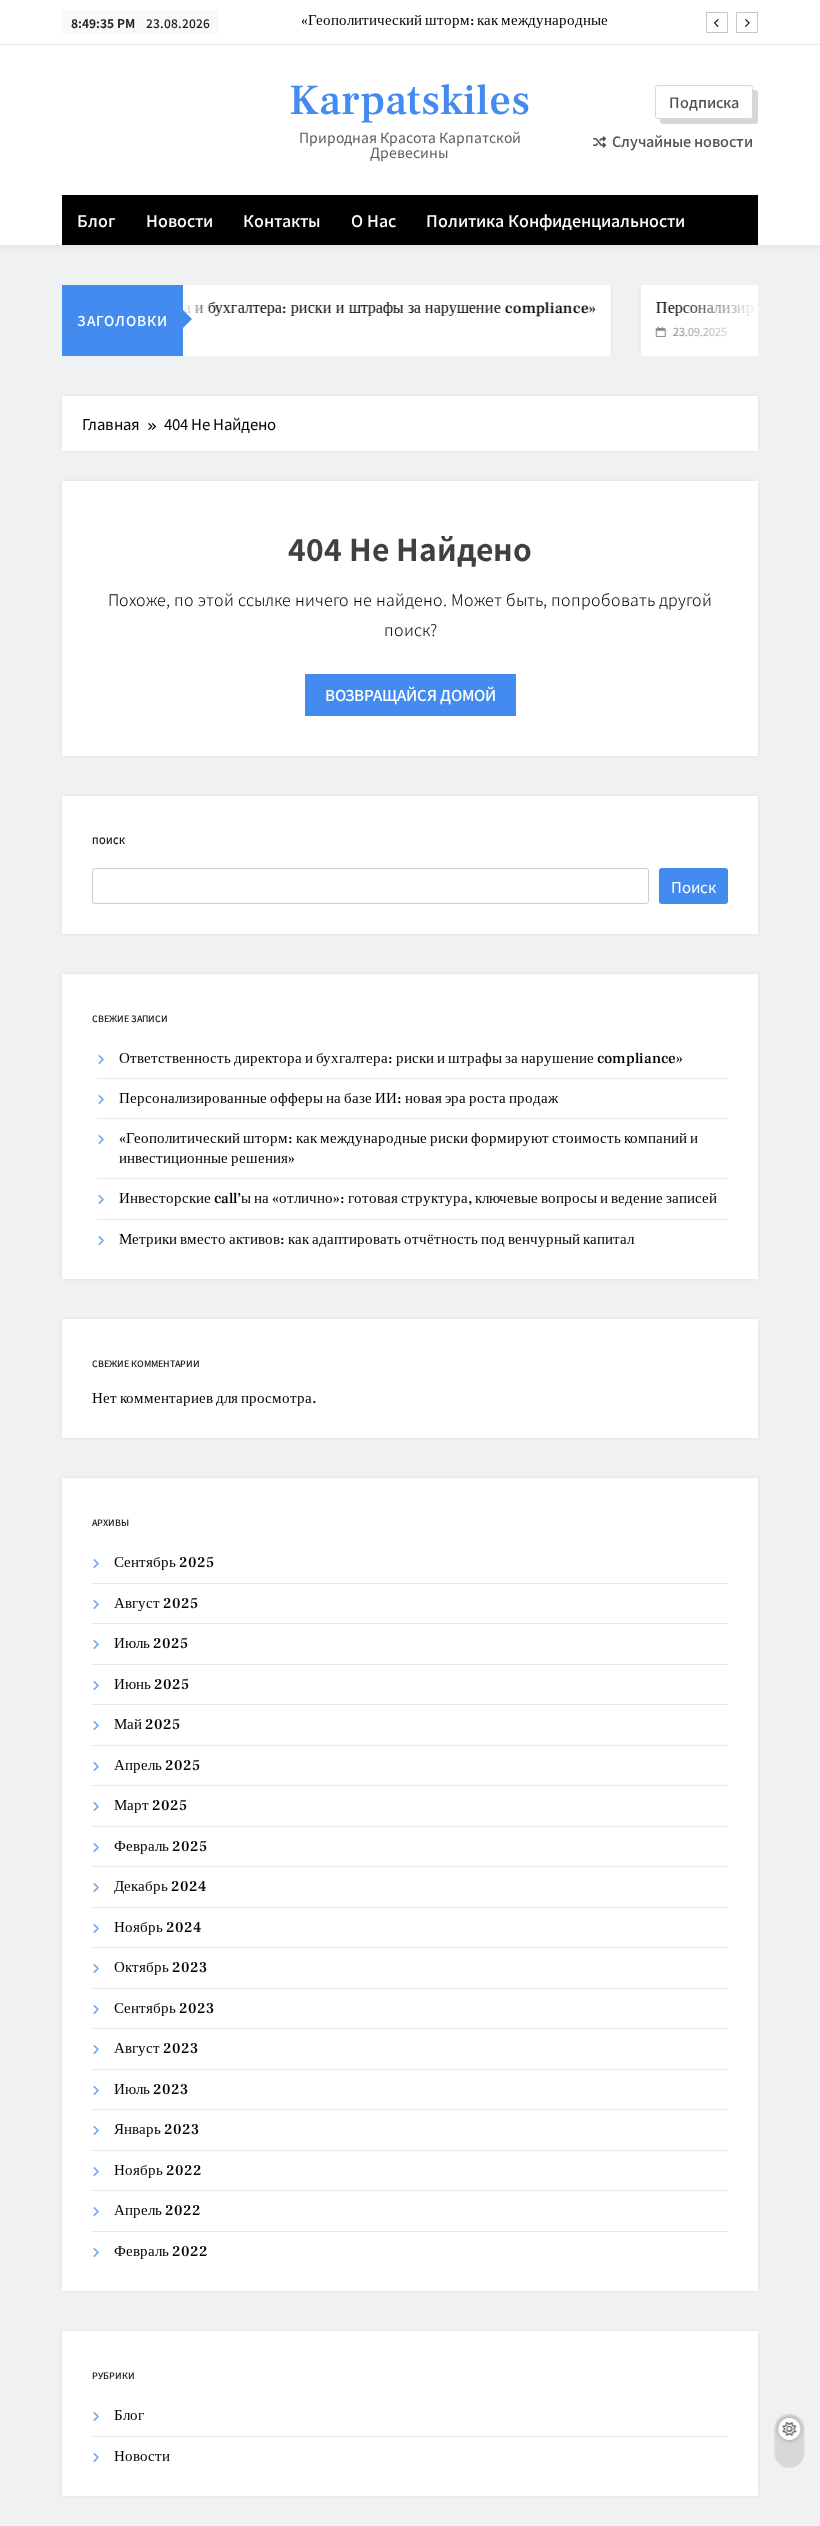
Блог (96, 220)
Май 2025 (147, 1724)
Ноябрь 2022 (158, 2170)
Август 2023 (156, 2048)
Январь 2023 (156, 2129)
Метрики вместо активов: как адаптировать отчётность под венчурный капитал (376, 1239)
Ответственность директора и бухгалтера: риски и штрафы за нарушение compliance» (401, 1058)
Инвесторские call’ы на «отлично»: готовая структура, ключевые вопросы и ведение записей (418, 1198)
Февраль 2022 (161, 2251)
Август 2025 (156, 1603)
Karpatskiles (409, 100)
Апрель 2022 (157, 2210)
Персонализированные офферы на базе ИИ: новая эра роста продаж (338, 1098)
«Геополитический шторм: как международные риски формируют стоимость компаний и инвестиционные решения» (454, 21)
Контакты (282, 220)
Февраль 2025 (160, 1846)
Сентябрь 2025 (164, 1562)
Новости (179, 220)
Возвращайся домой (410, 694)
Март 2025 (150, 1805)
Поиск (108, 840)
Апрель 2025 (157, 1765)
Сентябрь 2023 (164, 2008)
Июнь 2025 (151, 1684)
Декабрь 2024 (160, 1886)
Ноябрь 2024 (157, 1927)
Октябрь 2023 (160, 1967)
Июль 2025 (151, 1643)
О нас (373, 220)
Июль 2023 (151, 2089)
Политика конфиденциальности (555, 220)
